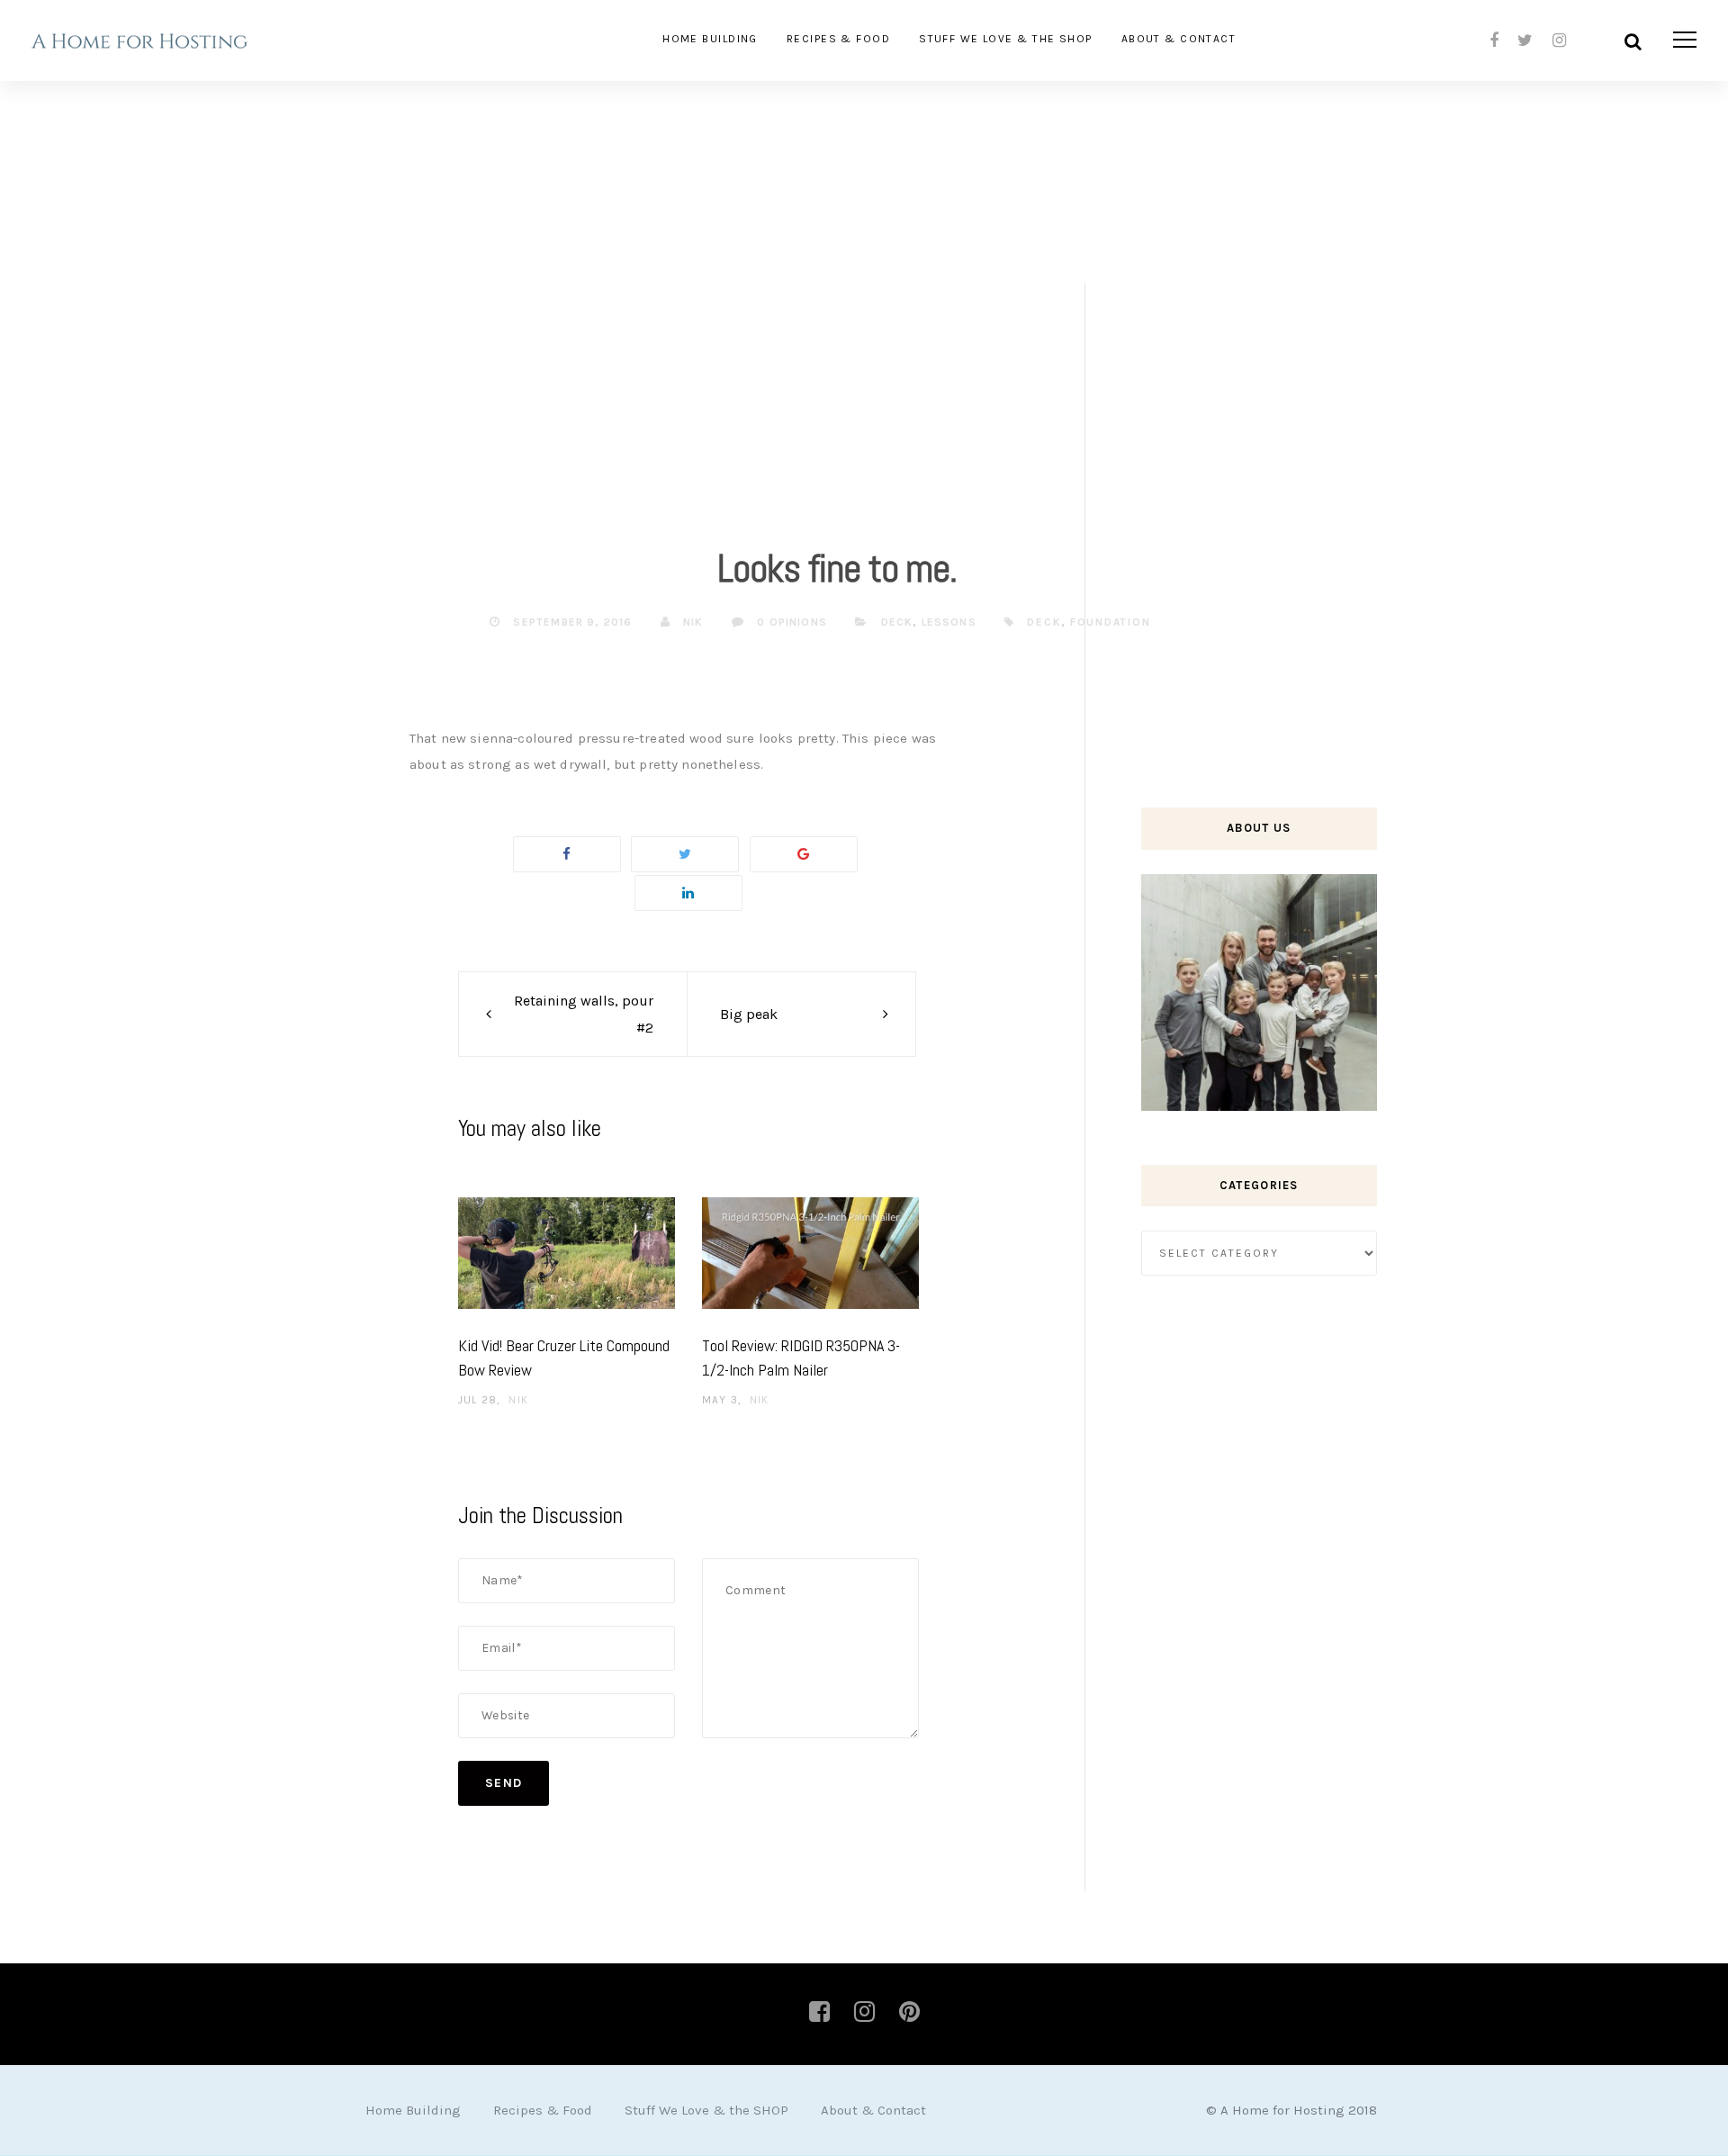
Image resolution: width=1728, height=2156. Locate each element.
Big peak (749, 1014)
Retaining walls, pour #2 (584, 1014)
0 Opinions (790, 622)
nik (692, 622)
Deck (897, 622)
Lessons (949, 622)
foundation (1111, 622)
